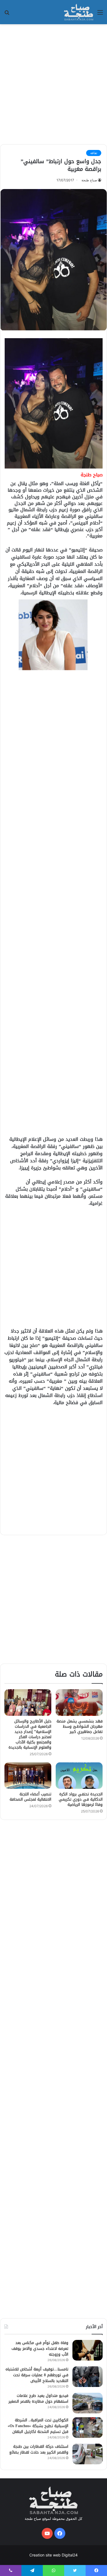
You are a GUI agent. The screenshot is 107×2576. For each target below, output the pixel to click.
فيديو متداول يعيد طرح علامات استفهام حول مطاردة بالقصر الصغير (38, 2399)
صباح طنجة (89, 180)
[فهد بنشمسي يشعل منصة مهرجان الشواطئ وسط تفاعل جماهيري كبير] (79, 1702)
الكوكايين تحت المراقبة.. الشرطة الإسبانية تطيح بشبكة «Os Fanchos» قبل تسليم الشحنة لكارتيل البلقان (38, 2426)
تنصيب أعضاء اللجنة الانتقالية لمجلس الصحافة (30, 1797)
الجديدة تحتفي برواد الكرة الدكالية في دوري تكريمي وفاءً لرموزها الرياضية (81, 1799)
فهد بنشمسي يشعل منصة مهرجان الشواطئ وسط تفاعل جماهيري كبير (80, 1726)
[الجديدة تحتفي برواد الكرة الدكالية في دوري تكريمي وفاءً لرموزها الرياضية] (79, 1776)
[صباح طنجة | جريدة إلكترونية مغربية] (79, 12)
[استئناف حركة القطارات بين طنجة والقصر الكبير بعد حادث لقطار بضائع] (88, 2454)
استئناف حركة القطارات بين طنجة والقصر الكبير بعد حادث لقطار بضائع (39, 2449)
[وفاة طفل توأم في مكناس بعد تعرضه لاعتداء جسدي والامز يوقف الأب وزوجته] (88, 2350)
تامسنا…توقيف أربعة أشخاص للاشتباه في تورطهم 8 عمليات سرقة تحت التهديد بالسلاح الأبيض (37, 2375)
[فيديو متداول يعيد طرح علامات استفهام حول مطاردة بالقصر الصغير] (88, 2403)
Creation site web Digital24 (54, 2555)
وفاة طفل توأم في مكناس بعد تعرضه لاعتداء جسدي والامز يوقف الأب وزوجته (40, 2349)
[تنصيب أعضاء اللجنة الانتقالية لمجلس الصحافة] (28, 1776)
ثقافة (94, 153)
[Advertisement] (54, 83)
